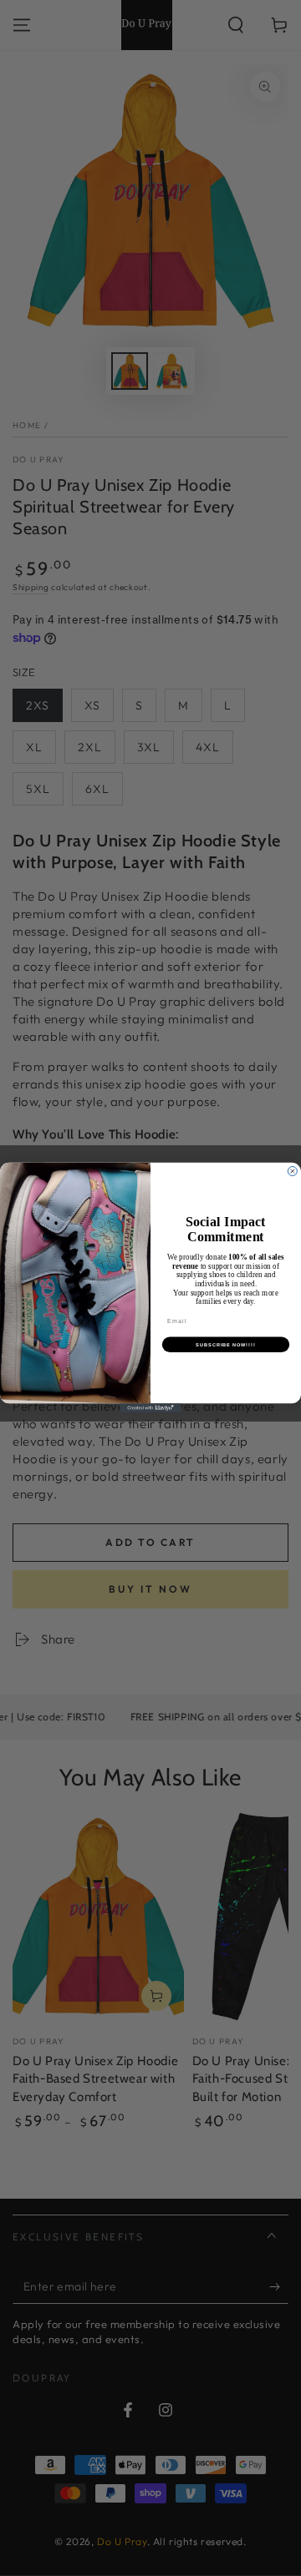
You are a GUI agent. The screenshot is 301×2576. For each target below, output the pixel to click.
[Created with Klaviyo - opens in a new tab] (150, 1409)
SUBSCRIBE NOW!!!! (225, 1345)
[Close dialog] (292, 1172)
